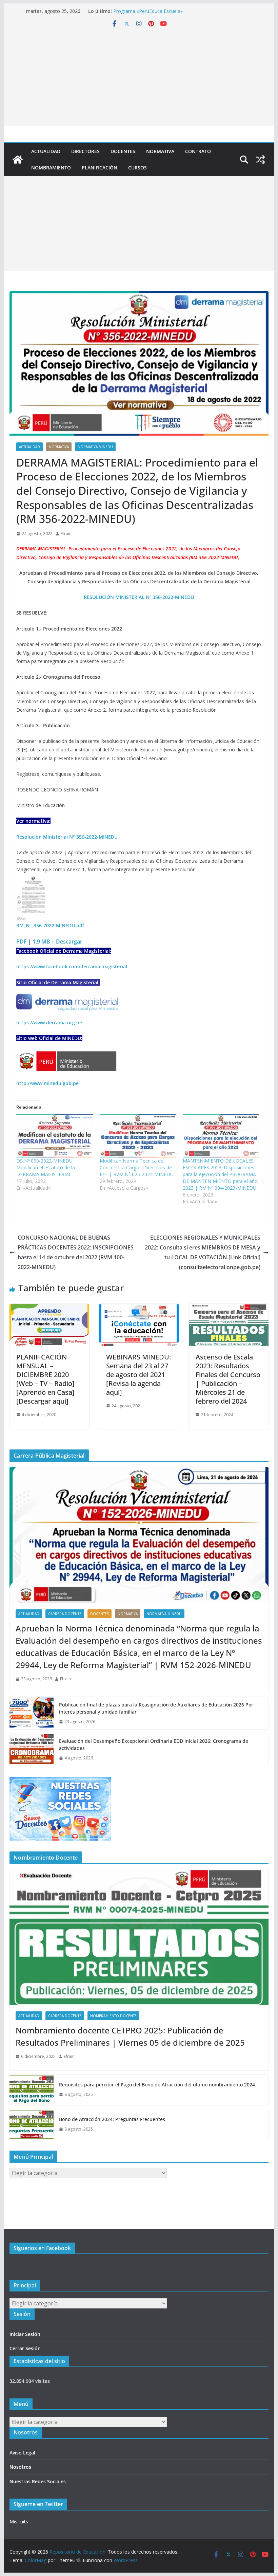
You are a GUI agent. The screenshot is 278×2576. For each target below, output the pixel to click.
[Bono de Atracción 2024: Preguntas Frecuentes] (32, 2124)
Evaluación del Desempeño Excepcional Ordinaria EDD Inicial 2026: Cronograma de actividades (154, 1744)
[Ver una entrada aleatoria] (260, 160)
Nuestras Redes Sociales (38, 2481)
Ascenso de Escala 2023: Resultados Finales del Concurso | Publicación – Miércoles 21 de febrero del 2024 (228, 1379)
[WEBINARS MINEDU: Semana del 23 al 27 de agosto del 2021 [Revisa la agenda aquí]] (139, 1309)
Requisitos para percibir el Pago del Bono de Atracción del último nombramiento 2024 (157, 2085)
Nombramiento (51, 168)
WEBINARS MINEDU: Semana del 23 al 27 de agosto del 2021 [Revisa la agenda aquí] (138, 1375)
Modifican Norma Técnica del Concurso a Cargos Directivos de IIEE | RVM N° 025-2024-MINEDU (137, 1167)
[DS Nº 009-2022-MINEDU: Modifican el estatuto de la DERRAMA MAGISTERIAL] (54, 1136)
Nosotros (20, 2467)
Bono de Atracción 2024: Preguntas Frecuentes (112, 2119)
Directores (85, 151)
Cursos (137, 168)
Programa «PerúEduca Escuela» (148, 11)
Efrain (66, 534)
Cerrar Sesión (25, 2348)
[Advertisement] (139, 78)
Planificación (100, 168)
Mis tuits (19, 2522)
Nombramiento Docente (113, 2016)
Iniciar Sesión (25, 2334)
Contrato (198, 151)
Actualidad (46, 151)
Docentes (123, 151)
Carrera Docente (65, 1614)
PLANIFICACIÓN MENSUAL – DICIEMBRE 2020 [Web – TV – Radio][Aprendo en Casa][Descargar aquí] (45, 1379)
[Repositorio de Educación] (18, 160)
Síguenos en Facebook (42, 2248)
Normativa (160, 151)
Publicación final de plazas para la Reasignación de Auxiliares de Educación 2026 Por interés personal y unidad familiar (156, 1708)
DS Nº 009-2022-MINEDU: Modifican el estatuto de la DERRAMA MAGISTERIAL (46, 1167)
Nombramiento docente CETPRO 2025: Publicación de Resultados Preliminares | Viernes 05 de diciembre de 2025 (130, 2036)
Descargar (69, 942)
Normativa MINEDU (95, 447)
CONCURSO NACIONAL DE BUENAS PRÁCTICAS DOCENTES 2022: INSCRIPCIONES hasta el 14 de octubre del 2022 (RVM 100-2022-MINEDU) (76, 1252)
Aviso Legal (22, 2453)
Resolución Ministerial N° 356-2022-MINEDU (67, 837)
